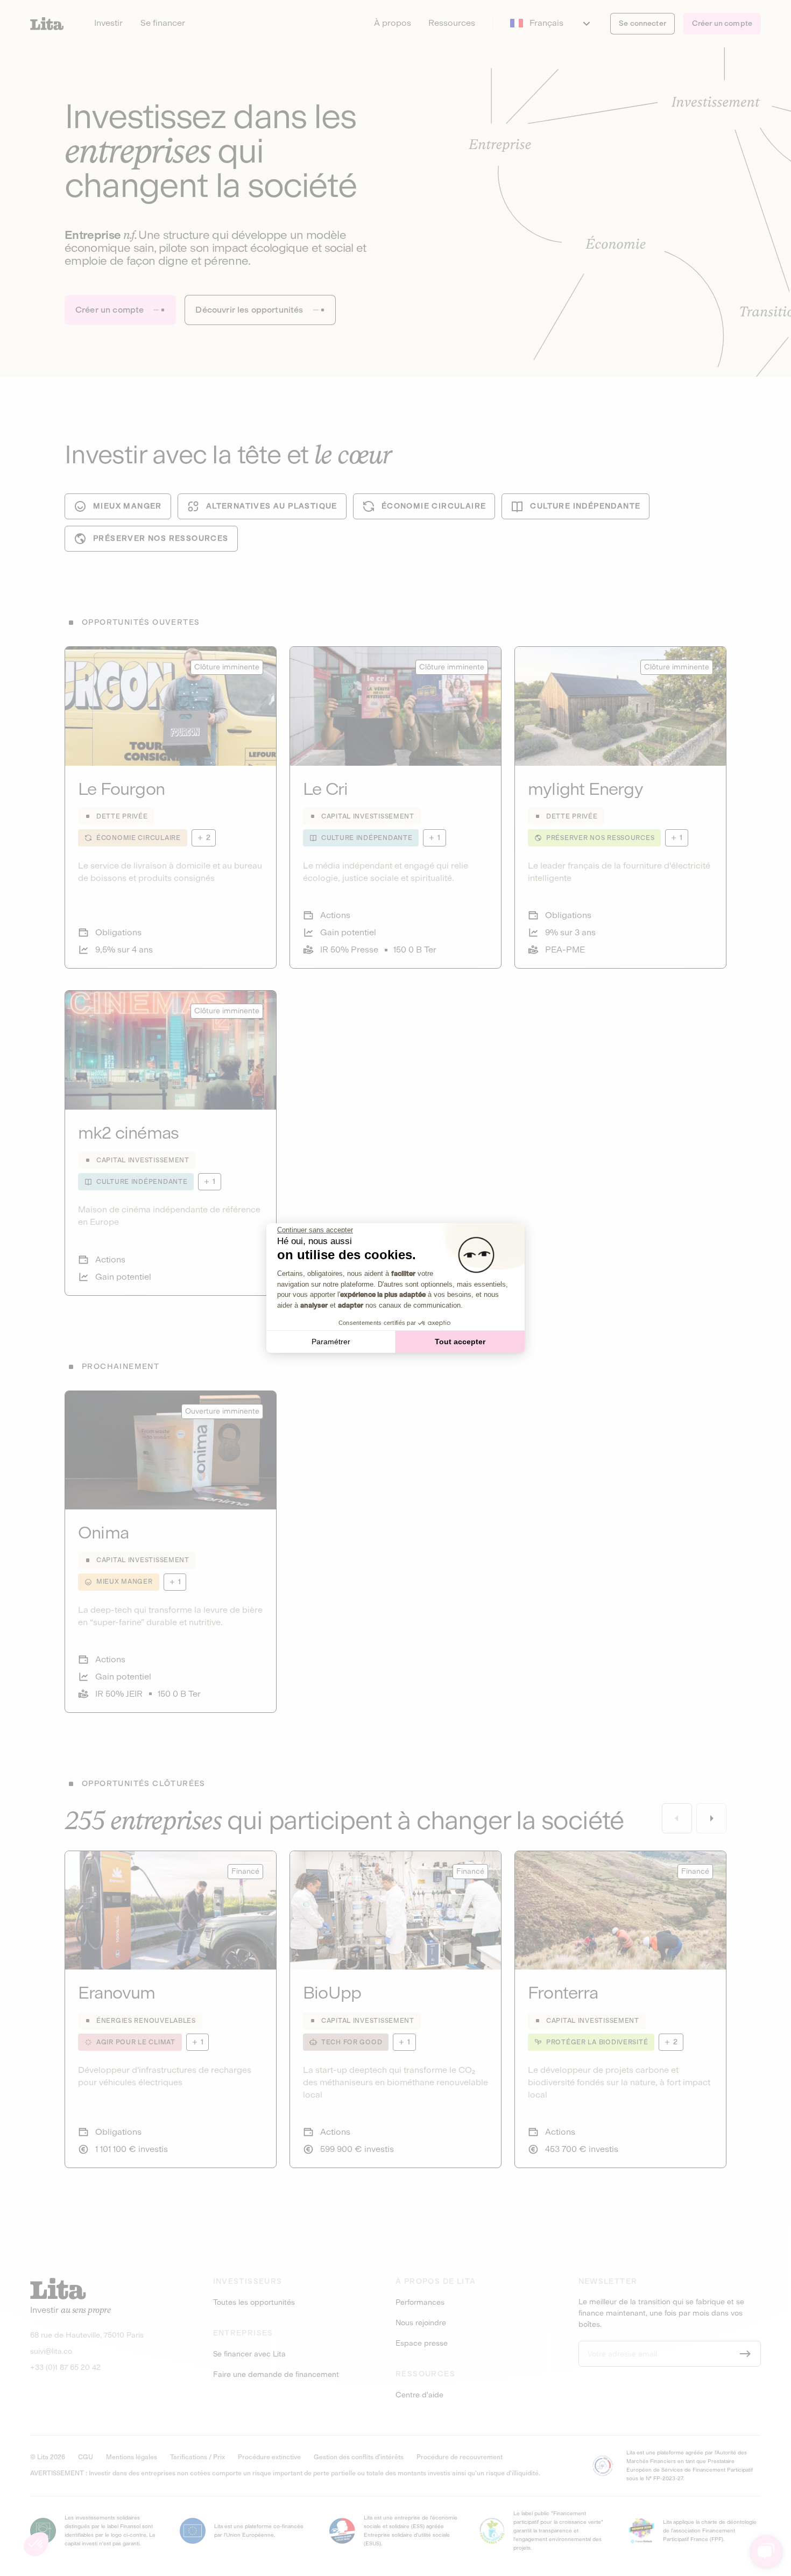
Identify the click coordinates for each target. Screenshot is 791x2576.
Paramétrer (331, 1342)
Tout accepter (460, 1342)
